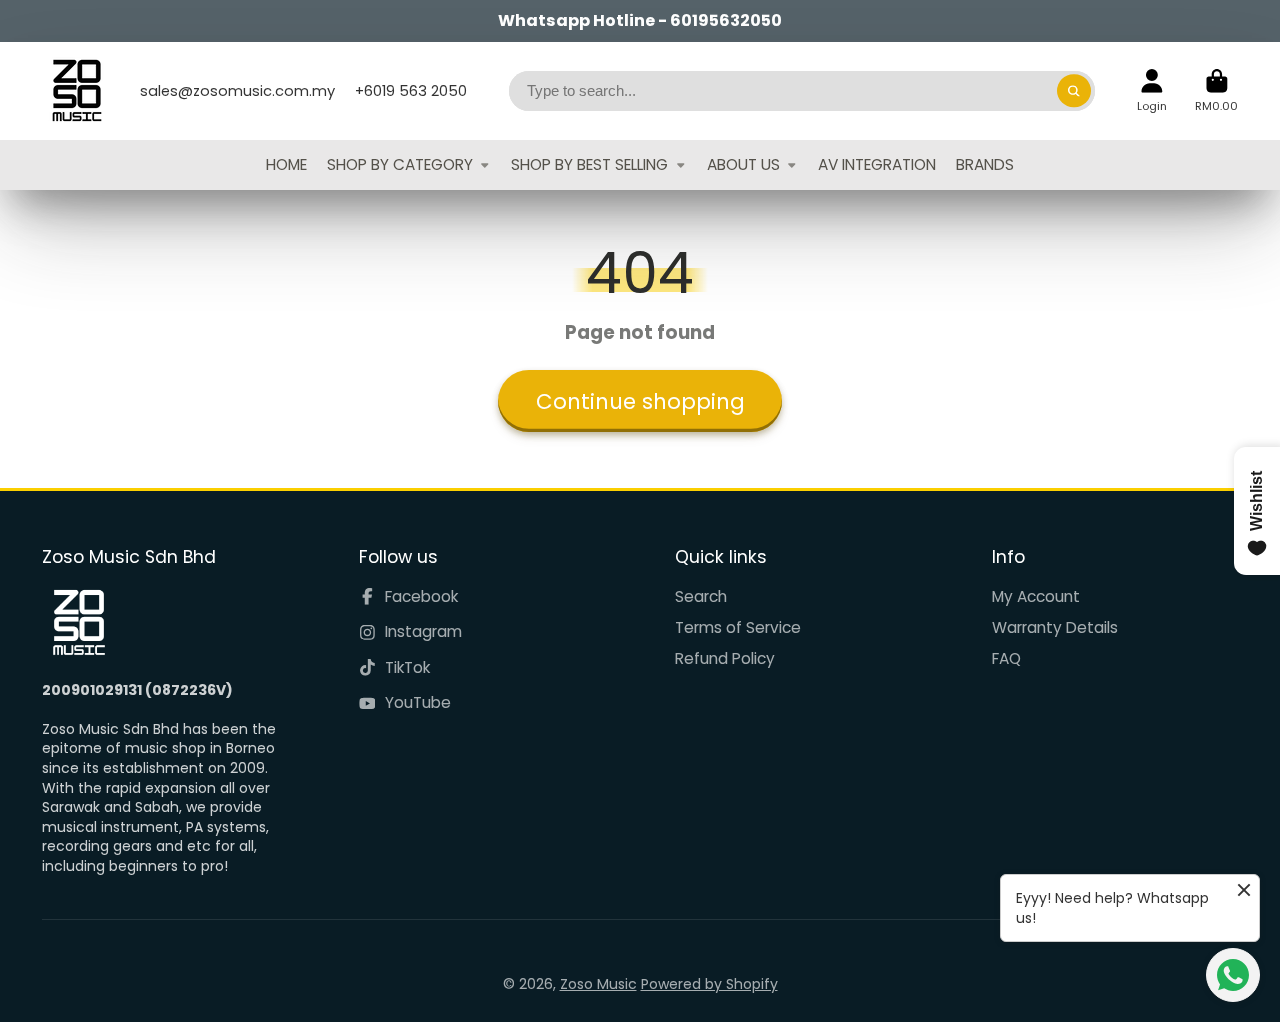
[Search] (1074, 91)
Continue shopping (640, 401)
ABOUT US (743, 164)
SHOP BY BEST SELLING (589, 164)
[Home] (77, 91)
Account (1152, 90)
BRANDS (985, 164)
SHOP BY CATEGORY (400, 164)
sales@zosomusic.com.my (237, 91)
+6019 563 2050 (411, 91)
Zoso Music (598, 984)
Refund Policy (725, 658)
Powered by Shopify (709, 984)
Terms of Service (738, 627)
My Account (1036, 596)
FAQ (1006, 658)
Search (701, 596)
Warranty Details (1055, 627)
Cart (1216, 90)
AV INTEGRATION (877, 164)
